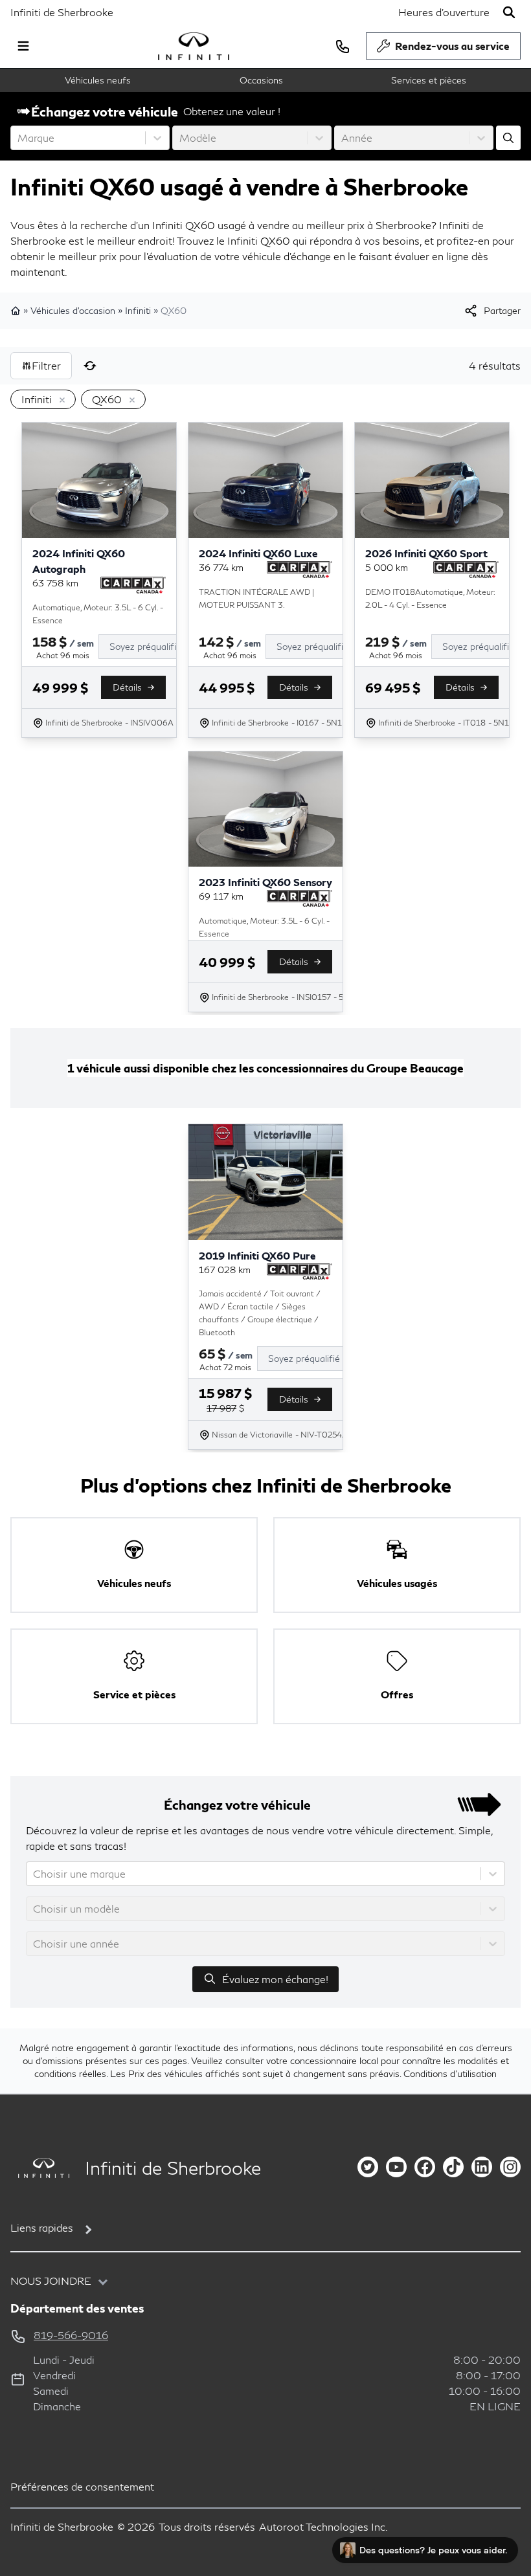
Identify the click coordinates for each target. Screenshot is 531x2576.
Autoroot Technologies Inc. (323, 2526)
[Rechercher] (509, 12)
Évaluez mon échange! (275, 1979)
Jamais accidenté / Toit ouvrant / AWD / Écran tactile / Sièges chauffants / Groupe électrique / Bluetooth (260, 1313)
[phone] (343, 46)
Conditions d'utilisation (450, 2073)
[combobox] (19, 138)
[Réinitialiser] (90, 366)
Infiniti (138, 310)
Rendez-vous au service (452, 46)
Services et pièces (429, 80)
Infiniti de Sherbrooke (62, 12)
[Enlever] (60, 401)
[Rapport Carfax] (133, 585)
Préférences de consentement (82, 2486)
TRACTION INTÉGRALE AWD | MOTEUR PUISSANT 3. (256, 598)
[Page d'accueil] (17, 311)
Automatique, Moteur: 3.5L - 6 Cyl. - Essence (98, 614)
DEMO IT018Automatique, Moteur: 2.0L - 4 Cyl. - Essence (430, 598)
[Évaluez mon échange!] (508, 138)
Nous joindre (51, 2281)
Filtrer (46, 365)
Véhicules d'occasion (73, 310)
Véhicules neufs (98, 80)
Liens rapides (42, 2227)
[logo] (194, 46)
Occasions (261, 80)
